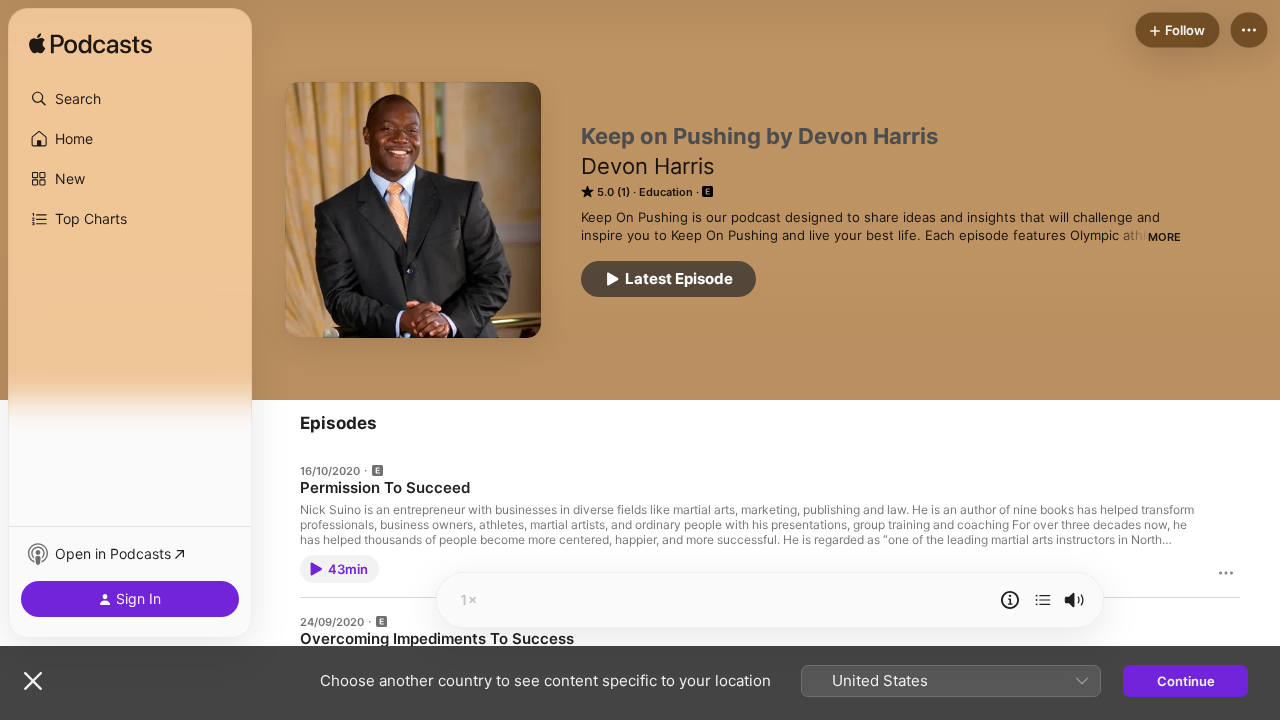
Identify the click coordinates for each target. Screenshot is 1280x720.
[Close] (33, 681)
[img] (90, 45)
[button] (130, 99)
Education (666, 192)
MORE (1164, 237)
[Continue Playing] (1043, 600)
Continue (1186, 681)
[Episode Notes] (1010, 600)
